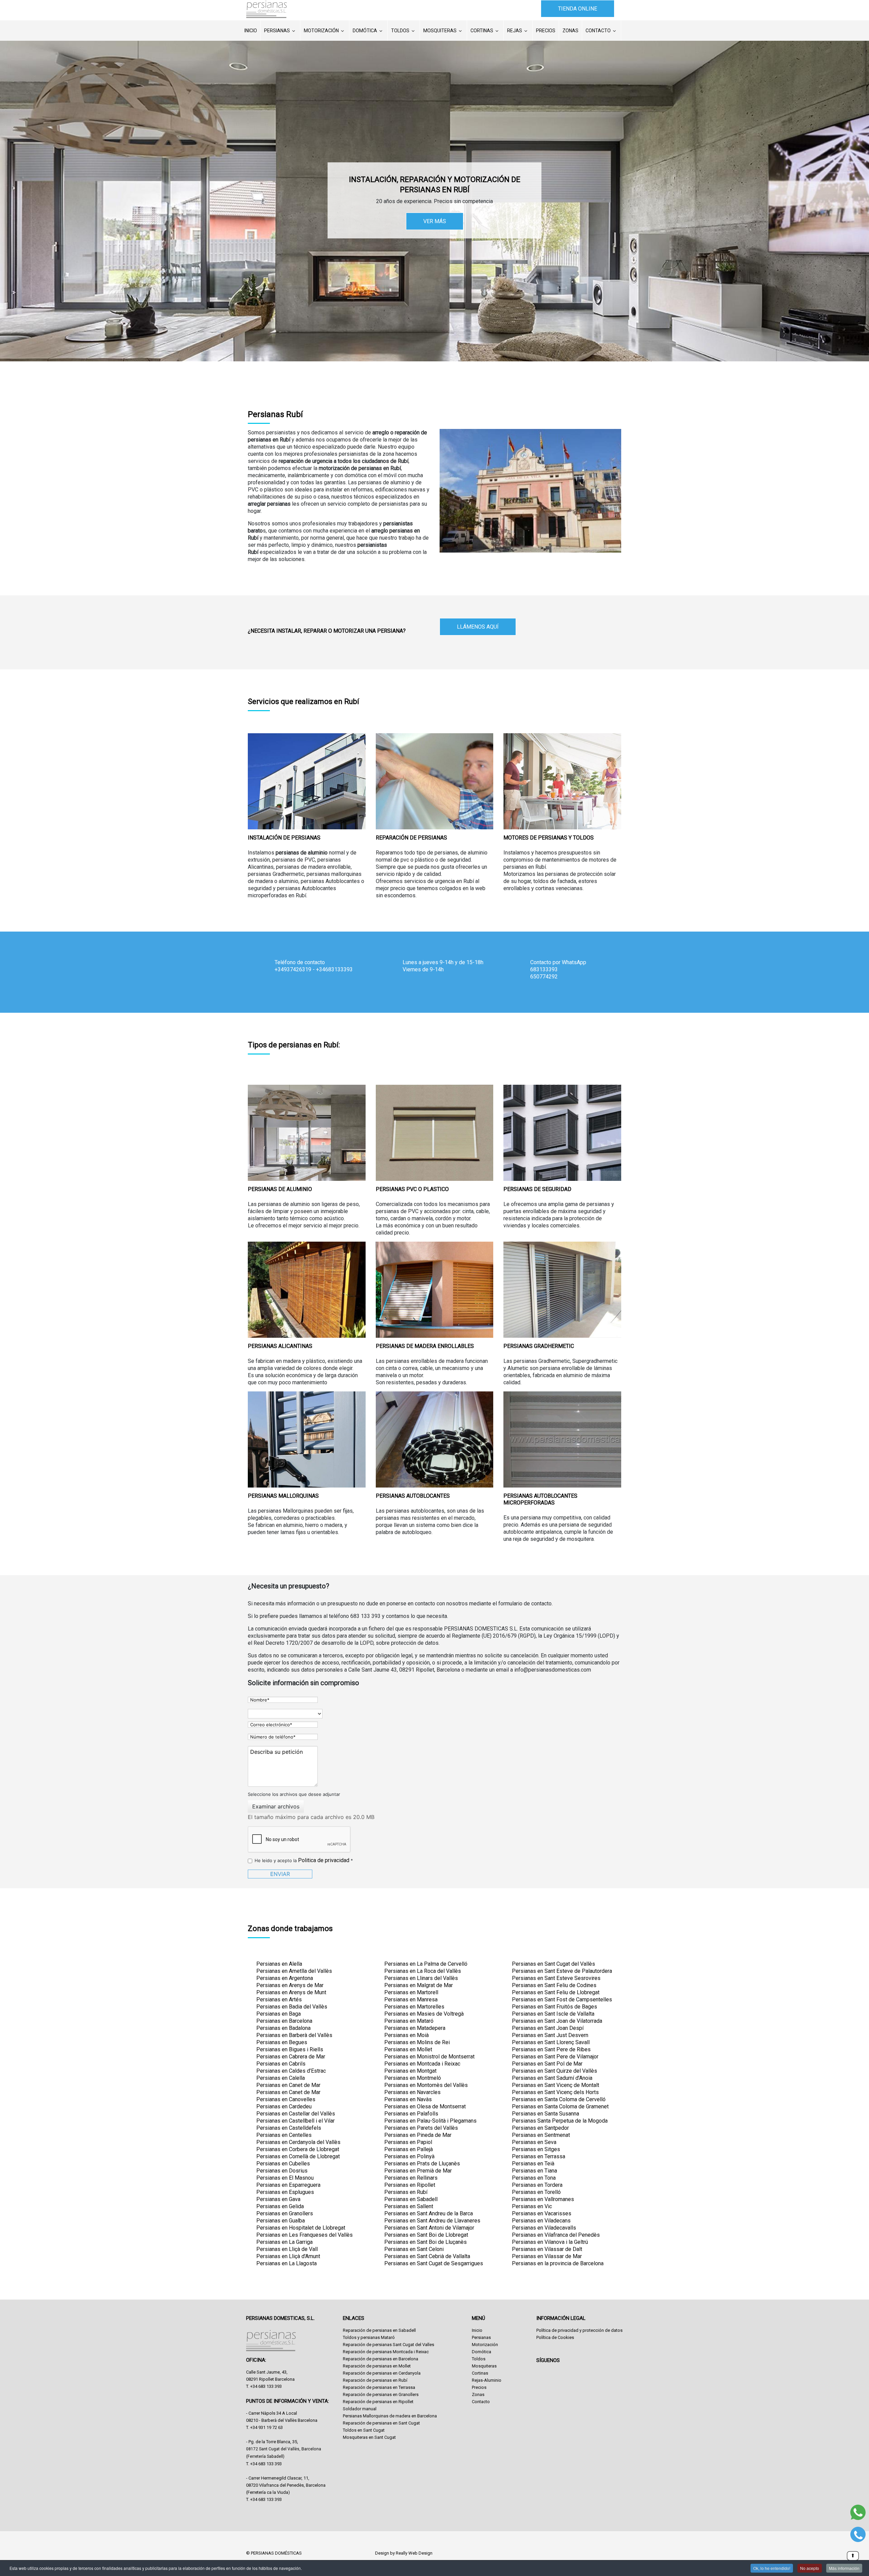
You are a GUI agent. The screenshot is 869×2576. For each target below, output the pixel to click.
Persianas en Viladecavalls (544, 2228)
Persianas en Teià (533, 2164)
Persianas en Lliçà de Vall (287, 2249)
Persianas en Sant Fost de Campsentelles (562, 1999)
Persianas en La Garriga (284, 2242)
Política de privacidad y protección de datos (579, 2330)
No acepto (810, 2568)
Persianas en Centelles (284, 2135)
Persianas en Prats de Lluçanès (422, 2164)
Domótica (365, 31)
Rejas (515, 31)
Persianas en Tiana (534, 2171)
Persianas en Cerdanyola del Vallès (298, 2142)
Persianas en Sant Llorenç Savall (551, 2042)
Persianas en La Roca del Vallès (423, 1971)
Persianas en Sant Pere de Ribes (551, 2049)
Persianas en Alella (279, 1964)
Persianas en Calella (281, 2078)
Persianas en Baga (279, 2014)
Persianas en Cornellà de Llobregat (298, 2156)
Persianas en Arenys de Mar (290, 1985)
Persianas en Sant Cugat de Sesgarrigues (434, 2263)
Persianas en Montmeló (413, 2078)
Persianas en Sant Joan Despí (548, 2028)
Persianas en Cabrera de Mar (291, 2057)
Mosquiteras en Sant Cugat (369, 2437)
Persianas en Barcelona (284, 2021)
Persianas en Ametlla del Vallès (294, 1971)
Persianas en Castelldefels (289, 2128)
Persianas (277, 31)
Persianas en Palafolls (411, 2114)
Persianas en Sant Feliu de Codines (554, 1985)
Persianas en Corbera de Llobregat (298, 2149)
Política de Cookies (555, 2337)
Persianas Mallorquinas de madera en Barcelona (390, 2416)
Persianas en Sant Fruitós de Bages (554, 2007)
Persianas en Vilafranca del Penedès (556, 2235)
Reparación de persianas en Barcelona (381, 2359)
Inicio (251, 31)
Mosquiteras (440, 31)
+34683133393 (334, 969)
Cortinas (482, 31)
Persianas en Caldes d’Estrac (291, 2071)
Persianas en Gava (278, 2199)
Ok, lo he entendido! (772, 2568)
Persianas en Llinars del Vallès (421, 1978)
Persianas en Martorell (411, 1992)
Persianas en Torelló (536, 2192)
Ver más (435, 221)
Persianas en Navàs (408, 2099)
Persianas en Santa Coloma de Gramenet (560, 2106)
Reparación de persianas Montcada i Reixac (386, 2352)
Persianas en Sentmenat (541, 2135)
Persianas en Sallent (409, 2206)
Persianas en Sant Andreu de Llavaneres (432, 2221)
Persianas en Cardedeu (284, 2106)
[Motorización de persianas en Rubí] (562, 781)
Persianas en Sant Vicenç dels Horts (555, 2092)
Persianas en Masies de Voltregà (424, 2014)
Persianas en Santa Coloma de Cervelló (559, 2099)
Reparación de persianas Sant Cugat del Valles (389, 2345)
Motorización (321, 31)
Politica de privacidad (324, 1860)
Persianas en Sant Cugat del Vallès (553, 1964)
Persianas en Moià (406, 2035)
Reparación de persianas (411, 838)
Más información (844, 2568)
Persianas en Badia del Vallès (292, 2007)
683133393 (544, 969)
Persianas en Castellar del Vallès (296, 2114)
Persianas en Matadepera (415, 2028)
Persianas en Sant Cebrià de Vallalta (427, 2256)
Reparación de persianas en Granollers (381, 2394)
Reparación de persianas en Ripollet (378, 2402)
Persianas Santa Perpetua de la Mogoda (560, 2121)
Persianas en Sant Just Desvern (550, 2035)
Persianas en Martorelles (414, 2007)
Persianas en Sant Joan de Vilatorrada (557, 2021)
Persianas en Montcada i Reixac (422, 2064)
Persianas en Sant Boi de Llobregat (426, 2235)
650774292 (544, 977)
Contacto (598, 31)
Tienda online (578, 9)
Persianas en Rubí (406, 2192)
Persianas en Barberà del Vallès (294, 2035)
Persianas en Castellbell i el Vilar (295, 2121)
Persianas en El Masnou (285, 2178)
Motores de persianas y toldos (549, 838)
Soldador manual (360, 2409)
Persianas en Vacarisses (542, 2213)
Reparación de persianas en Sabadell (379, 2330)
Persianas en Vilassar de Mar (547, 2256)
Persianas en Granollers (285, 2213)
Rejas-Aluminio (487, 2380)
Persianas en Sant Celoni (414, 2249)
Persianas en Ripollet (410, 2185)
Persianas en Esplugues (285, 2192)
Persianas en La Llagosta (286, 2263)
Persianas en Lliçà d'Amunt (288, 2256)
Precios (546, 31)
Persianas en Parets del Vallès (421, 2128)
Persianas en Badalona (283, 2028)
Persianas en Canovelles (286, 2099)
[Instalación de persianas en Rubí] (307, 781)
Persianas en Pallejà (409, 2149)
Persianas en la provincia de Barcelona (558, 2263)
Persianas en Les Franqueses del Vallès (304, 2235)
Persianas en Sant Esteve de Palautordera (562, 1971)
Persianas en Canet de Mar (288, 2085)
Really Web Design (414, 2553)
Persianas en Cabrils (281, 2064)
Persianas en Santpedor (540, 2128)
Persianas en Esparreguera (288, 2185)
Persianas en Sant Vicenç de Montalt (556, 2085)
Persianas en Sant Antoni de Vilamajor (429, 2228)
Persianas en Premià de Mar (418, 2171)
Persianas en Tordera (537, 2185)
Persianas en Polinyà (409, 2156)
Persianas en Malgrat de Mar (419, 1985)
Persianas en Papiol (408, 2142)
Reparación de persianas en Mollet (377, 2366)
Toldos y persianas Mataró (369, 2337)
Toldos (400, 31)
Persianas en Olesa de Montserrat (425, 2106)
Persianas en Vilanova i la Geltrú (550, 2242)
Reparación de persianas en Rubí (375, 2380)
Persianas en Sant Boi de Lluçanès (426, 2242)
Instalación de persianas (284, 838)
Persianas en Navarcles (412, 2092)
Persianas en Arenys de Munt (291, 1992)
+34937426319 (293, 969)
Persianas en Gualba (281, 2221)
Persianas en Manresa (411, 1999)
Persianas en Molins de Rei (417, 2042)
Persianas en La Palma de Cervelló (426, 1964)
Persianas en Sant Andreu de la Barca (429, 2213)
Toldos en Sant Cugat (364, 2430)
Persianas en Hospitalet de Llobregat (301, 2228)
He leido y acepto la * (304, 1860)
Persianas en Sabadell (411, 2199)
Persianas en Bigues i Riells (290, 2049)
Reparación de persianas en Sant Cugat (381, 2423)
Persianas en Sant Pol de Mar (547, 2064)
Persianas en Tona (534, 2178)
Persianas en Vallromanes (543, 2199)
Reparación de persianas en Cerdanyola (382, 2373)
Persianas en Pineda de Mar (418, 2135)
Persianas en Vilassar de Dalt (547, 2249)
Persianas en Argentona (285, 1978)
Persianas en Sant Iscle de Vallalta (553, 2014)
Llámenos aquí (478, 627)
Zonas (570, 31)
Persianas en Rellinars (411, 2178)
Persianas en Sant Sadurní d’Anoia (552, 2078)
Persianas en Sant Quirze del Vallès (554, 2071)
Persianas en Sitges (536, 2149)
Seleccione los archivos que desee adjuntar (294, 1794)
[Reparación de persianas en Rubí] (435, 781)
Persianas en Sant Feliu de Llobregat (556, 1992)
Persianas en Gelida (280, 2206)
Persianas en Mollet (408, 2049)
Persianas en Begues (282, 2042)
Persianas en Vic (532, 2206)
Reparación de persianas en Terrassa (379, 2387)
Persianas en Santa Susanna (546, 2114)
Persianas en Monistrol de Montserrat (429, 2057)
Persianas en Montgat (410, 2071)
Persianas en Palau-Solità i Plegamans (430, 2121)
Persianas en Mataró (409, 2021)
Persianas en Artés (279, 1999)
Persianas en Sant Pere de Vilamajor (555, 2057)
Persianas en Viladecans (541, 2221)
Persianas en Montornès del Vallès (426, 2085)
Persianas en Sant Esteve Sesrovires (556, 1978)
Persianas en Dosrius (282, 2171)
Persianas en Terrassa (539, 2156)
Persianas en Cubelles (283, 2164)
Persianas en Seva (534, 2142)
